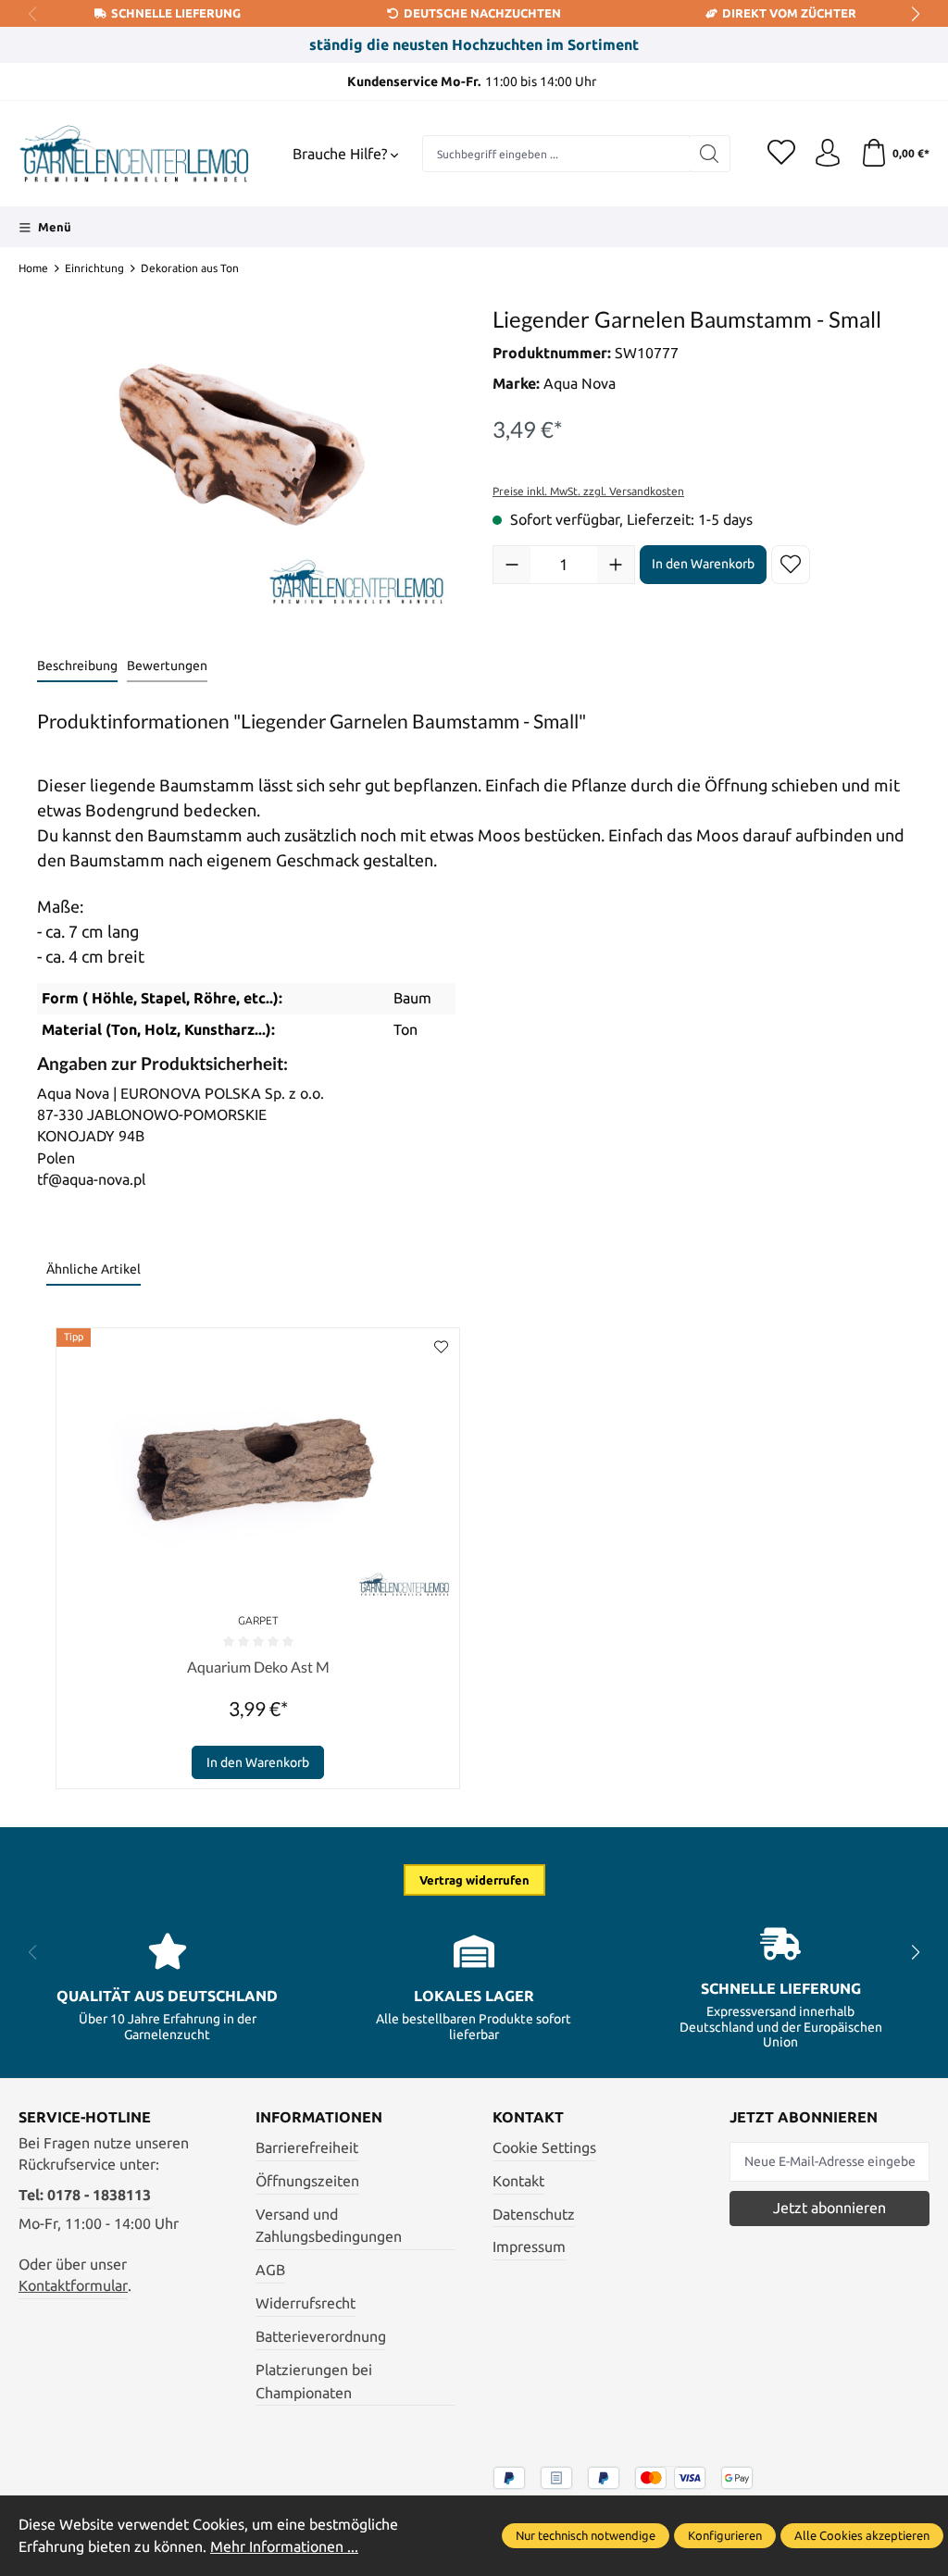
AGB (270, 2270)
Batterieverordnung (321, 2337)
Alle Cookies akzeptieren (862, 2535)
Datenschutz (534, 2215)
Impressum (529, 2247)
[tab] (77, 667)
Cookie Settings (544, 2148)
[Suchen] (710, 154)
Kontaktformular (73, 2286)
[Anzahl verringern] (512, 565)
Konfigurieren (725, 2535)
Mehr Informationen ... (284, 2547)
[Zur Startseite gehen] (134, 154)
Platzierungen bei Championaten (314, 2382)
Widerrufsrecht (306, 2303)
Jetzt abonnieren (829, 2208)
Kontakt (518, 2181)
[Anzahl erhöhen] (616, 565)
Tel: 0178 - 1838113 (85, 2195)
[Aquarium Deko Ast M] (258, 1468)
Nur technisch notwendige (586, 2535)
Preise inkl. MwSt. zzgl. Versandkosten (588, 491)
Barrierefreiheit (307, 2148)
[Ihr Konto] (828, 154)
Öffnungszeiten (307, 2181)
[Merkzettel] (781, 154)
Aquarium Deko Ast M (258, 1667)
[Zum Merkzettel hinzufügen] (791, 565)
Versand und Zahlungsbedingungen (329, 2226)
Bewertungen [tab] (167, 666)
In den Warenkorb (703, 564)
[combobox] (556, 154)
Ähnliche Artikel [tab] (94, 1269)
